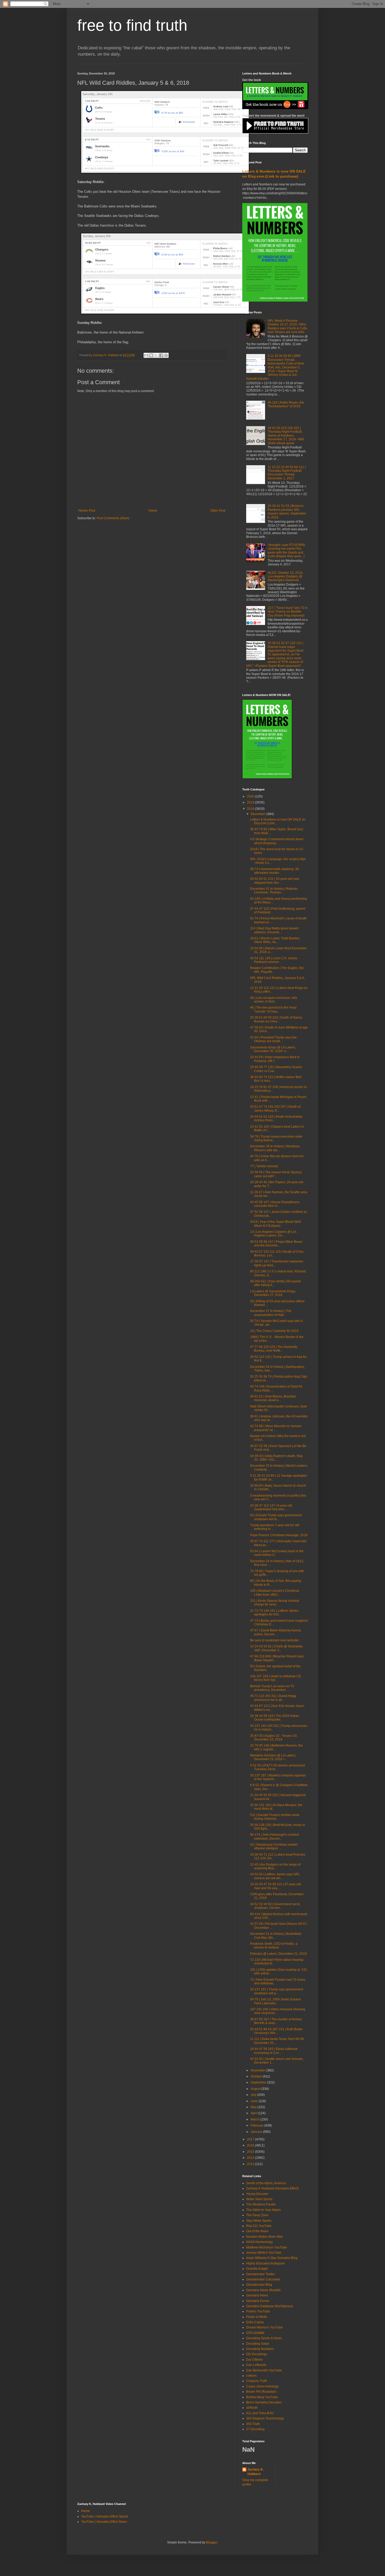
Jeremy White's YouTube (264, 2253)
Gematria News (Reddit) (263, 2290)
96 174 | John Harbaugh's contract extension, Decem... (274, 1836)
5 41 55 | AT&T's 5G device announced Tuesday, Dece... (277, 1767)
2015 (251, 2152)
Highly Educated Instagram (265, 2263)
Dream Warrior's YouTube (265, 2327)
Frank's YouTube (258, 2311)
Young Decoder (257, 2194)
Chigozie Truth (257, 2381)
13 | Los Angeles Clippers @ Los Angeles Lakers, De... (273, 1234)
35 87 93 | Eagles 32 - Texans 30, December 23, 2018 (274, 1738)
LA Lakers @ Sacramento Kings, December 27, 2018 (273, 1293)
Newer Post (87, 511)
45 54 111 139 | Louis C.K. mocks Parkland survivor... (274, 960)
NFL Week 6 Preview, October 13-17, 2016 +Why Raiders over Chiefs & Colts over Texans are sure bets (287, 326)
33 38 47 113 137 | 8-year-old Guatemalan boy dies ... (271, 1507)
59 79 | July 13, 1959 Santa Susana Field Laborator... (275, 2001)
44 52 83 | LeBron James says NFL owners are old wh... (275, 1876)
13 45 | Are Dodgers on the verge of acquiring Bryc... (275, 1866)
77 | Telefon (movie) (264, 1166)
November (258, 2070)
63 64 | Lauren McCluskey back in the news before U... (277, 1553)
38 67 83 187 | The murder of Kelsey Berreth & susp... (276, 2021)
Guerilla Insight (257, 2269)
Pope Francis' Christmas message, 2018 (279, 1535)
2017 (251, 2139)
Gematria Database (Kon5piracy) (270, 2306)
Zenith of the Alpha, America (266, 2183)
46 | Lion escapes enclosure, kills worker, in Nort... (274, 1000)
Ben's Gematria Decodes (264, 2402)
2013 (251, 2164)
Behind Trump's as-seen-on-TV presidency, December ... (272, 1688)
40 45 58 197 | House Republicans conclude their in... (275, 1204)
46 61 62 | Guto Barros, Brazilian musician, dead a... (273, 1398)
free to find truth (132, 25)
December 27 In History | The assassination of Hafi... (271, 1313)
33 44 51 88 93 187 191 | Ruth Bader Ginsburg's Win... (276, 2031)
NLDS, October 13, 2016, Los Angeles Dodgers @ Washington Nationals (285, 577)
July (254, 2095)
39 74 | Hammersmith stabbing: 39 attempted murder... (274, 871)
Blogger (212, 2542)
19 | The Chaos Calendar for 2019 (274, 1331)
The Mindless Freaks (261, 2204)
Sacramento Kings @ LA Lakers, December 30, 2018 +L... (273, 1049)
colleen (251, 2376)
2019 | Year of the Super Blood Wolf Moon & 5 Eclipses (275, 1224)
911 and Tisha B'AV (260, 2413)
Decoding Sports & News (264, 2338)
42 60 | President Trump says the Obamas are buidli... (273, 1039)
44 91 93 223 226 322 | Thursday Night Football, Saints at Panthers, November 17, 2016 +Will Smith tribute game (286, 436)
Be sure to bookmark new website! (274, 1640)
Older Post (218, 511)
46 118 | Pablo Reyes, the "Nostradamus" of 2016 (286, 404)
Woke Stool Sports (259, 2199)
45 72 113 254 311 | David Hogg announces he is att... (273, 1698)
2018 (251, 809)
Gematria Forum (258, 2301)
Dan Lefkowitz (256, 2365)
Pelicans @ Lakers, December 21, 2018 (278, 1954)
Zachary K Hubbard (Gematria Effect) (272, 2188)
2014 (251, 2158)
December (258, 814)
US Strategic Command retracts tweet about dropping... (277, 841)
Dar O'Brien (254, 2360)
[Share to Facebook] (161, 355)
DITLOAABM (255, 2333)
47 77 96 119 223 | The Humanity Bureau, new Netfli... (274, 1349)
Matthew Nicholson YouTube (267, 2247)
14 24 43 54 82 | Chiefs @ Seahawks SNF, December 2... (276, 1648)
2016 (251, 2145)
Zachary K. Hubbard (256, 2472)
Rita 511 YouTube (259, 2226)
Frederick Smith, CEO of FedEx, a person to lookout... (274, 1946)
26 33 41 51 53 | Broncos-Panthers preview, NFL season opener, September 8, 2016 (287, 512)
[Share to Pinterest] (166, 355)
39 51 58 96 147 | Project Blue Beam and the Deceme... (276, 1244)
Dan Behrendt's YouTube (264, 2370)
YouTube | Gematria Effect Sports (105, 2516)
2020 (251, 796)
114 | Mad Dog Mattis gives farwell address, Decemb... (274, 930)
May (254, 2107)
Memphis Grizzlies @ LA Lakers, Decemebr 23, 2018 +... (273, 1757)
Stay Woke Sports (259, 2221)
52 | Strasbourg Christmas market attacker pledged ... (274, 1846)
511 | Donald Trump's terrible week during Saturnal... (275, 1817)
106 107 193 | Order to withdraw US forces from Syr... (276, 1678)
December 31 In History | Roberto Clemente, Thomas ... (274, 891)
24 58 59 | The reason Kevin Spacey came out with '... (276, 1174)
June (255, 2101)
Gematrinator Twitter (260, 2274)
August (256, 2089)
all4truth (252, 2408)
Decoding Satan (258, 2344)
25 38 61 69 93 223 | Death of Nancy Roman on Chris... (276, 1019)
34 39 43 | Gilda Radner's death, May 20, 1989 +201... (276, 1458)
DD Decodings (257, 2354)
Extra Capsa (255, 2322)
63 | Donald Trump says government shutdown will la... (276, 1517)
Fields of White (257, 2317)
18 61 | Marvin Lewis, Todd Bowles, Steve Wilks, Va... (275, 940)
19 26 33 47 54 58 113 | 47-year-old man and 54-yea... (276, 1886)
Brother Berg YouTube (262, 2397)
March (255, 2119)
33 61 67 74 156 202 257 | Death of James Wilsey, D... (275, 1108)
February (257, 2125)
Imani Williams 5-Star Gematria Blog (272, 2258)
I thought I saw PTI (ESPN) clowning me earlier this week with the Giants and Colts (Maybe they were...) (286, 551)
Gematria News (257, 2295)
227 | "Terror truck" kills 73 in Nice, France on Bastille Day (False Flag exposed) (288, 612)
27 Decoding (255, 2429)
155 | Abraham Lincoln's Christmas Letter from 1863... (275, 1593)
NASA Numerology (260, 2242)
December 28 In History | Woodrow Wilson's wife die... (275, 1148)
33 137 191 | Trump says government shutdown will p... (277, 1991)
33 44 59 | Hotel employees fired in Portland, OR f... (275, 1059)
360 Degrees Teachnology (265, 2418)
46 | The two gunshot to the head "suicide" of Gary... (273, 1009)
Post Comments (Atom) (113, 518)
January (257, 2132)
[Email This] (146, 355)
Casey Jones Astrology (262, 2386)
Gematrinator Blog (259, 2285)
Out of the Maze (257, 2231)
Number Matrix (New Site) (265, 2237)
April (254, 2113)
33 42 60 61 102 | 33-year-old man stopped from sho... (275, 881)
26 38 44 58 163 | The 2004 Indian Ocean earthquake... (275, 1718)
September (259, 2082)
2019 (251, 802)
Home (153, 511)
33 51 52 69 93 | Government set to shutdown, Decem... (275, 1906)
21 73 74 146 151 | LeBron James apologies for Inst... (274, 1613)
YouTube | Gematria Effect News (104, 2522)
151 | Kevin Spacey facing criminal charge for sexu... (275, 1603)
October (257, 2076)
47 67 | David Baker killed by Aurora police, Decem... (276, 1632)
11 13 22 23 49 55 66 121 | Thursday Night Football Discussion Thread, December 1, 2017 (287, 473)
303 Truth (253, 2424)
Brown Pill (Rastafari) (261, 2392)
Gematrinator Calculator (263, 2279)
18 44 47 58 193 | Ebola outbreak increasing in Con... (274, 2051)
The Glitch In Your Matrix (263, 2210)
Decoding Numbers (260, 2349)
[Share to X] (156, 355)
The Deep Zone (257, 2215)
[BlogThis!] (151, 355)
